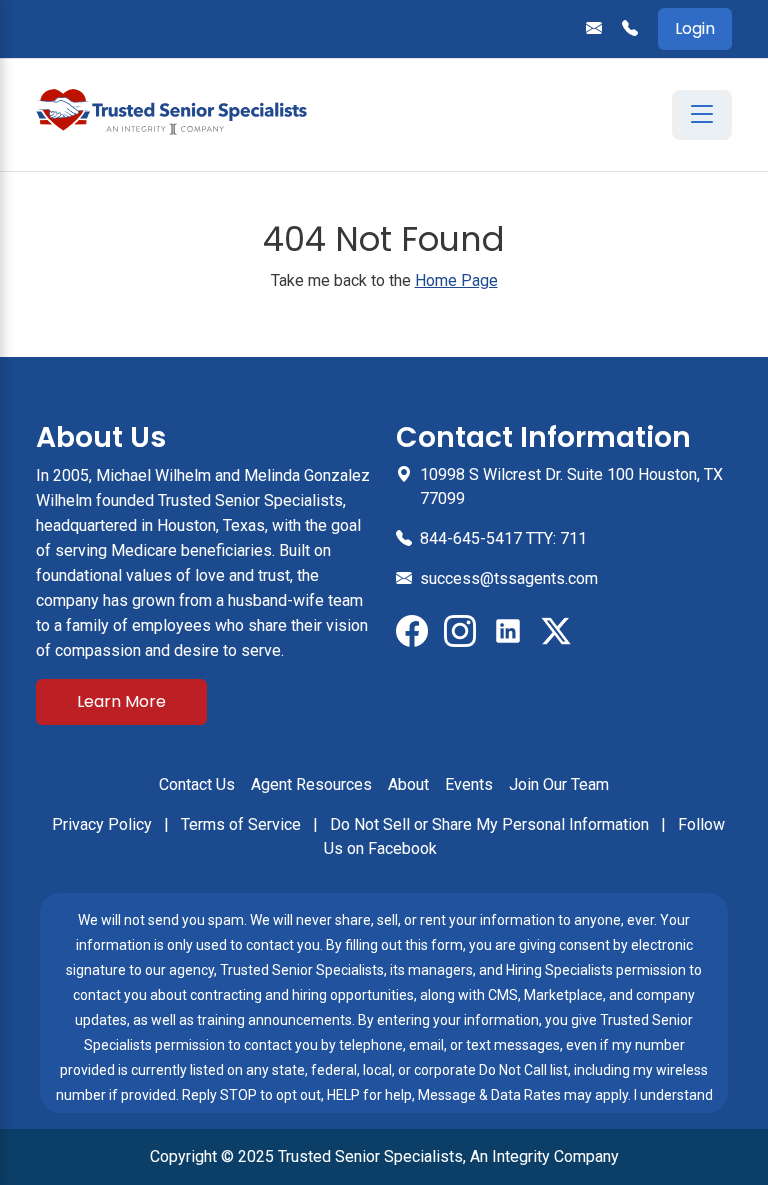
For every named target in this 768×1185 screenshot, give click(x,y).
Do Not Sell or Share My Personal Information (491, 824)
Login (695, 28)
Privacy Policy (104, 824)
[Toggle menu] (702, 115)
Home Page (456, 280)
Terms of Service (243, 824)
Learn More (121, 701)
